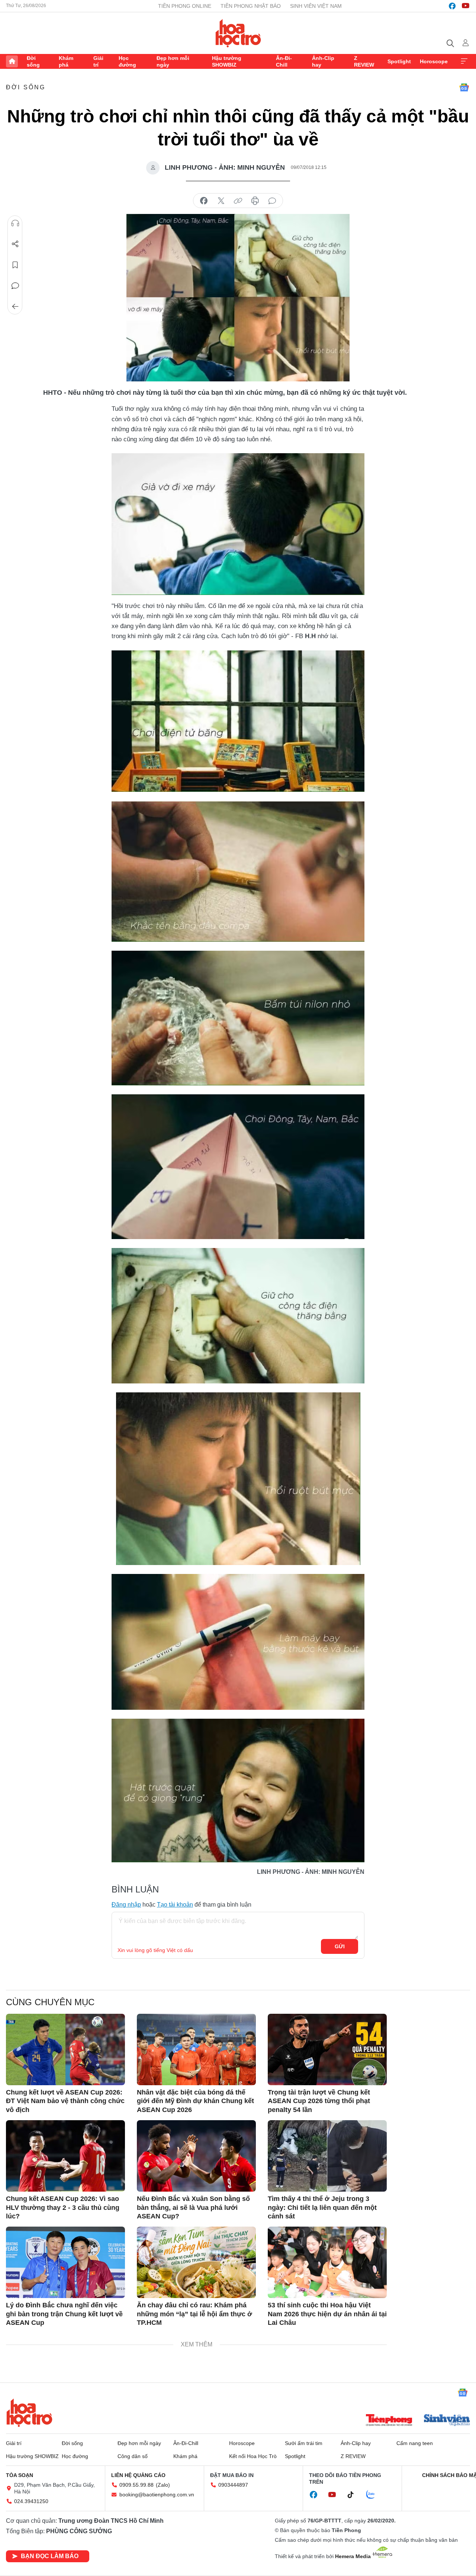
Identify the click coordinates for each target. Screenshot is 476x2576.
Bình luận (15, 286)
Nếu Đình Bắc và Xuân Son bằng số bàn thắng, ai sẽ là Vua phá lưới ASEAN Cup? (193, 2207)
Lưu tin (15, 265)
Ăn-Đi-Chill (284, 61)
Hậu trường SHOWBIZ (227, 61)
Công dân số (133, 2456)
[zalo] (374, 2495)
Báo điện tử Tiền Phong (238, 33)
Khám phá (66, 61)
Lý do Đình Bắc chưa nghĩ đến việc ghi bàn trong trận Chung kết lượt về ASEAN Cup (64, 2314)
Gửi (340, 1946)
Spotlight (399, 61)
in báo (255, 201)
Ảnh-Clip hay (323, 61)
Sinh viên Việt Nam (316, 6)
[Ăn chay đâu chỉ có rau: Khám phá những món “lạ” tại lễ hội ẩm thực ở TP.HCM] (196, 2262)
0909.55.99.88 (136, 2485)
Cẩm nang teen (415, 2443)
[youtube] (466, 6)
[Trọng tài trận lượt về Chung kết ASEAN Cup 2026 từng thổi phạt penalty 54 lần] (327, 2049)
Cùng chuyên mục (50, 2002)
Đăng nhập (126, 1905)
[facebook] (452, 6)
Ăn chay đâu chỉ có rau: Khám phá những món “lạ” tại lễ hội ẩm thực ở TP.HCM (194, 2314)
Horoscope (434, 61)
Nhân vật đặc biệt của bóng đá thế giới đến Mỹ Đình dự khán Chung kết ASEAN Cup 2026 (195, 2101)
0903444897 (233, 2485)
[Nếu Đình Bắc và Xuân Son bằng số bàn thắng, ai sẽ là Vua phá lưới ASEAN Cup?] (196, 2156)
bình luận (272, 201)
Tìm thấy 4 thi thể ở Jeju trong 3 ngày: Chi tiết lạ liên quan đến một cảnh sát (322, 2207)
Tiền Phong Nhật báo (251, 6)
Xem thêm (464, 61)
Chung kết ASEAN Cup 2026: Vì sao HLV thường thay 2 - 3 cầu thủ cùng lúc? (63, 2207)
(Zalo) (163, 2485)
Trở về (15, 307)
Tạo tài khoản (175, 1905)
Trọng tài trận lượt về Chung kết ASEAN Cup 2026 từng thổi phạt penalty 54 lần (319, 2101)
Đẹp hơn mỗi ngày (173, 61)
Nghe (15, 223)
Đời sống (33, 61)
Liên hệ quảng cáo (138, 2475)
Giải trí (98, 61)
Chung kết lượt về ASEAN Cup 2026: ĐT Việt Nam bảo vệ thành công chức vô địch (65, 2101)
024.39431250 (31, 2501)
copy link (238, 201)
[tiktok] (354, 2495)
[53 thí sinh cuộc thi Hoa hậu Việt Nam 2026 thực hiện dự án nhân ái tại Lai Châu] (327, 2262)
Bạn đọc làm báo (50, 2556)
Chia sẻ (15, 244)
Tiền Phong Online (185, 6)
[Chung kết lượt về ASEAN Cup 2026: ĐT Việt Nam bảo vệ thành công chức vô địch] (65, 2049)
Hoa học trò (29, 2413)
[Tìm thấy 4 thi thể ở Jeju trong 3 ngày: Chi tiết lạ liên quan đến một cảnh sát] (327, 2156)
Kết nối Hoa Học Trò (253, 2456)
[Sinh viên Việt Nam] (447, 2421)
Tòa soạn (20, 2475)
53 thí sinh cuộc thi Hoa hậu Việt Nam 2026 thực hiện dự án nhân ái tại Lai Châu (327, 2314)
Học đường (127, 61)
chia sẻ (204, 201)
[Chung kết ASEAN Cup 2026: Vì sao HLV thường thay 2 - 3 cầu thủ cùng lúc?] (65, 2156)
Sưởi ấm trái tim (304, 2443)
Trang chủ (12, 61)
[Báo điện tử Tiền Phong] (389, 2421)
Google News (464, 87)
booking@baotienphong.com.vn (157, 2495)
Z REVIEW (364, 61)
